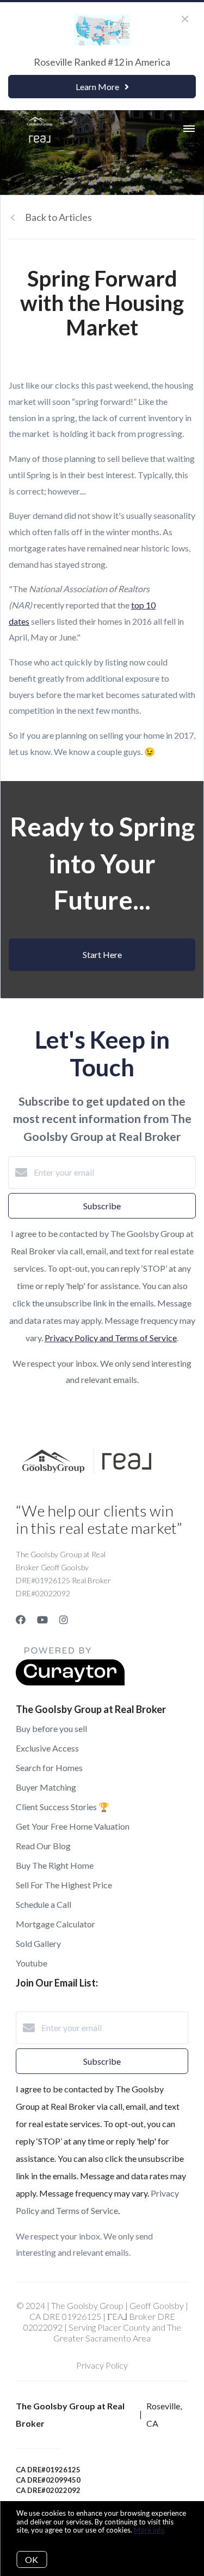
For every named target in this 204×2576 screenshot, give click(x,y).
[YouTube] (42, 1620)
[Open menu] (189, 129)
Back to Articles (58, 217)
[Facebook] (21, 1620)
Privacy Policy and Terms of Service (111, 1338)
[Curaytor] (70, 1682)
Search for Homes (49, 1768)
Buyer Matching (46, 1787)
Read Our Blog (43, 1846)
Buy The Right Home (55, 1865)
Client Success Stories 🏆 (63, 1807)
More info (149, 2530)
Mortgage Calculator (55, 1924)
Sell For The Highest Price (64, 1885)
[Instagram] (64, 1620)
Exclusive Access (47, 1748)
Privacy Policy (102, 2365)
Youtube (32, 1963)
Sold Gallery (38, 1943)
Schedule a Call (44, 1904)
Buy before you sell (51, 1728)
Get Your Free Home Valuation (73, 1826)
